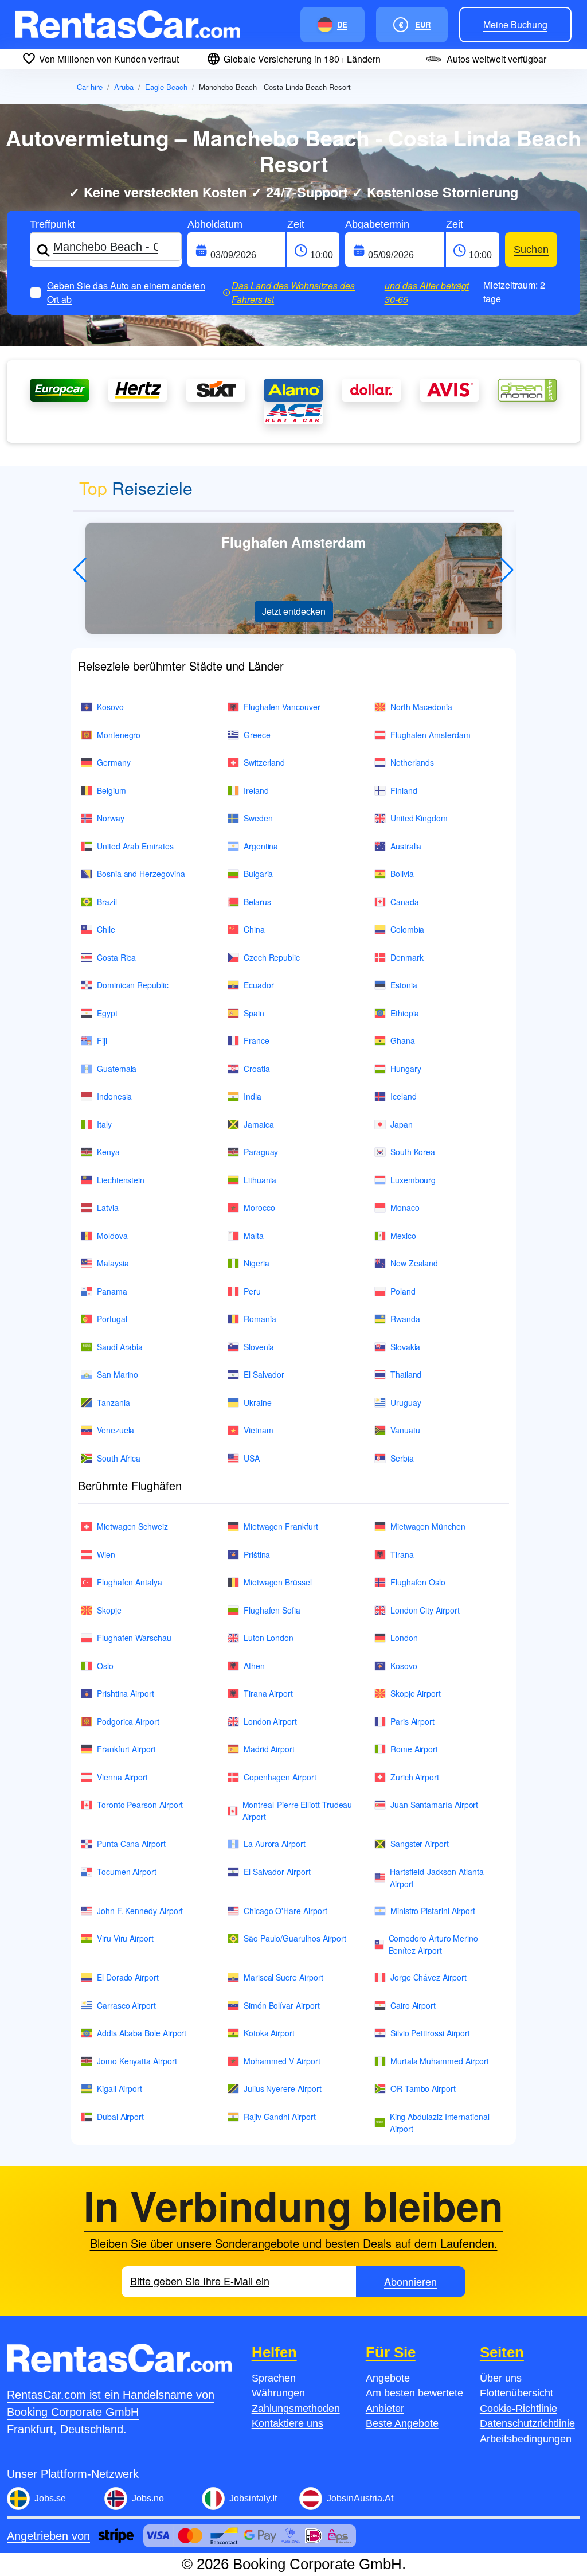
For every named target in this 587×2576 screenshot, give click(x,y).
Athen (254, 1666)
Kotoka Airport (269, 2033)
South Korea (413, 1152)
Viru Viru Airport (125, 1938)
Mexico (403, 1236)
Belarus (257, 902)
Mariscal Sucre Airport (283, 1977)
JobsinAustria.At (360, 2498)
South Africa (119, 1458)
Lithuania (260, 1180)
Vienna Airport (122, 1777)
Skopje (109, 1610)
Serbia (402, 1458)
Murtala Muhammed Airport (440, 2061)
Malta (254, 1236)
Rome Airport (414, 1749)
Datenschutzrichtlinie (527, 2423)
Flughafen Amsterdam (431, 735)
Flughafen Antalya (130, 1582)
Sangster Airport (420, 1844)
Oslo (105, 1666)
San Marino (118, 1374)
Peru (252, 1291)
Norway (111, 818)
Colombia (407, 929)
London (404, 1638)
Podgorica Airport (128, 1721)
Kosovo (110, 707)
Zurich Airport (415, 1777)
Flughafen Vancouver (282, 707)
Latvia (108, 1207)
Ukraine (258, 1402)
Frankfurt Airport (126, 1749)
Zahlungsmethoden (296, 2409)
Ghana (403, 1040)
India (253, 1096)
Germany (114, 762)
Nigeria (257, 1263)
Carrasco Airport (126, 2005)
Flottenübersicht (516, 2393)
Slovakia (405, 1347)
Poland (403, 1291)
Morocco (259, 1207)
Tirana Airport (268, 1693)
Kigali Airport (120, 2088)
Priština (257, 1554)
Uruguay (406, 1402)
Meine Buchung (515, 24)
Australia (406, 846)
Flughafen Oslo (418, 1582)
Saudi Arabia (120, 1347)
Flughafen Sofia (272, 1610)
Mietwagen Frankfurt (281, 1526)
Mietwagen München (428, 1526)
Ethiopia (405, 1013)
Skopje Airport (416, 1693)
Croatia (257, 1069)
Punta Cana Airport (131, 1844)
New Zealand (414, 1263)
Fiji (102, 1040)
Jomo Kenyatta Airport (137, 2061)
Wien (106, 1554)
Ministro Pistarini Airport (433, 1911)
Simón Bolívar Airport (282, 2005)
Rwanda (405, 1319)
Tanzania (113, 1402)
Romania (260, 1319)
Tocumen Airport (127, 1872)
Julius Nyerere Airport (282, 2088)
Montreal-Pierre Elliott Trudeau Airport (298, 1811)
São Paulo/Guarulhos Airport (295, 1938)
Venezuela (116, 1430)
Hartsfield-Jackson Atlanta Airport (437, 1878)
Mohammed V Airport (282, 2061)
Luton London (269, 1638)
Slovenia (259, 1347)
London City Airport (425, 1610)
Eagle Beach (166, 87)
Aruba (124, 87)
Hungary (406, 1069)
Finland (404, 790)
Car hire (90, 87)
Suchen (531, 250)
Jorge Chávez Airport (428, 1977)
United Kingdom (419, 818)
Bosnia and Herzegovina (141, 874)
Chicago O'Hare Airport (285, 1911)
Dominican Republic (133, 985)
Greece (257, 735)
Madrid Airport (269, 1749)
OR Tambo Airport (423, 2088)
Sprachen (274, 2378)
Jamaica (259, 1124)
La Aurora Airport (275, 1844)
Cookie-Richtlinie (518, 2409)
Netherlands (412, 762)
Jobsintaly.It (253, 2498)
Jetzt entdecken (294, 611)
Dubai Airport (120, 2117)
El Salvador (264, 1374)
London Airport (270, 1721)
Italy (104, 1124)
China (254, 929)
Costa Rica (116, 957)
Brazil (107, 902)
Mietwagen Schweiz (132, 1526)
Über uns (501, 2378)
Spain (254, 1013)
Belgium (111, 790)
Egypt (107, 1013)
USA (252, 1458)
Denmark (407, 957)
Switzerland (264, 762)
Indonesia (114, 1096)
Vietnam (259, 1430)
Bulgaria (258, 874)
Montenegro (119, 735)
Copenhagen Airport (280, 1777)
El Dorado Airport (128, 1977)
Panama (112, 1291)
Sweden (258, 818)
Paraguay (261, 1152)
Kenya (108, 1152)
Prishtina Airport (126, 1693)
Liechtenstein (121, 1180)
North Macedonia (421, 707)
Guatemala (117, 1069)
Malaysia (113, 1263)
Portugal (112, 1319)
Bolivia (402, 874)
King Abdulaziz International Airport (440, 2123)
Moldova (112, 1236)
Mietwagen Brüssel (278, 1582)
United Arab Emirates (135, 846)
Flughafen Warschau (134, 1638)
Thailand (406, 1374)
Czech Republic (272, 957)
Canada (405, 902)
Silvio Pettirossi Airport (430, 2033)
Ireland (256, 790)
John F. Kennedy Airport (140, 1911)
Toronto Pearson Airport (140, 1805)
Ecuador (259, 985)
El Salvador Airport (277, 1872)
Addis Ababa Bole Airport (142, 2033)
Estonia (404, 985)
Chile (106, 929)
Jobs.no (148, 2498)
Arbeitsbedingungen (526, 2439)
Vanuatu (405, 1430)
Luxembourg (413, 1180)
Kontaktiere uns (287, 2423)
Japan (402, 1124)
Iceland (404, 1096)
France (257, 1040)
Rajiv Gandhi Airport (280, 2117)
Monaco (405, 1207)
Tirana (402, 1554)
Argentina (261, 846)
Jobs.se (50, 2498)
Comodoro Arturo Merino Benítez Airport (433, 1944)
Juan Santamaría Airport (434, 1805)
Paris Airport (412, 1721)
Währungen (278, 2393)
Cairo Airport (413, 2005)
